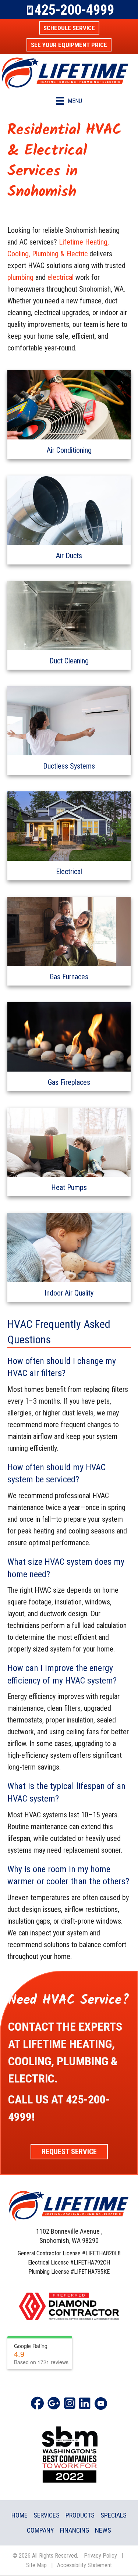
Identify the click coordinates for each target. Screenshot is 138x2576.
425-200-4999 (74, 10)
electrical (61, 277)
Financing (75, 2530)
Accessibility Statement (84, 2565)
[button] (69, 28)
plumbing (20, 277)
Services (47, 2515)
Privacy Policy (100, 2556)
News (103, 2530)
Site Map (36, 2565)
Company (40, 2530)
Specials (114, 2515)
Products (80, 2515)
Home (20, 2515)
